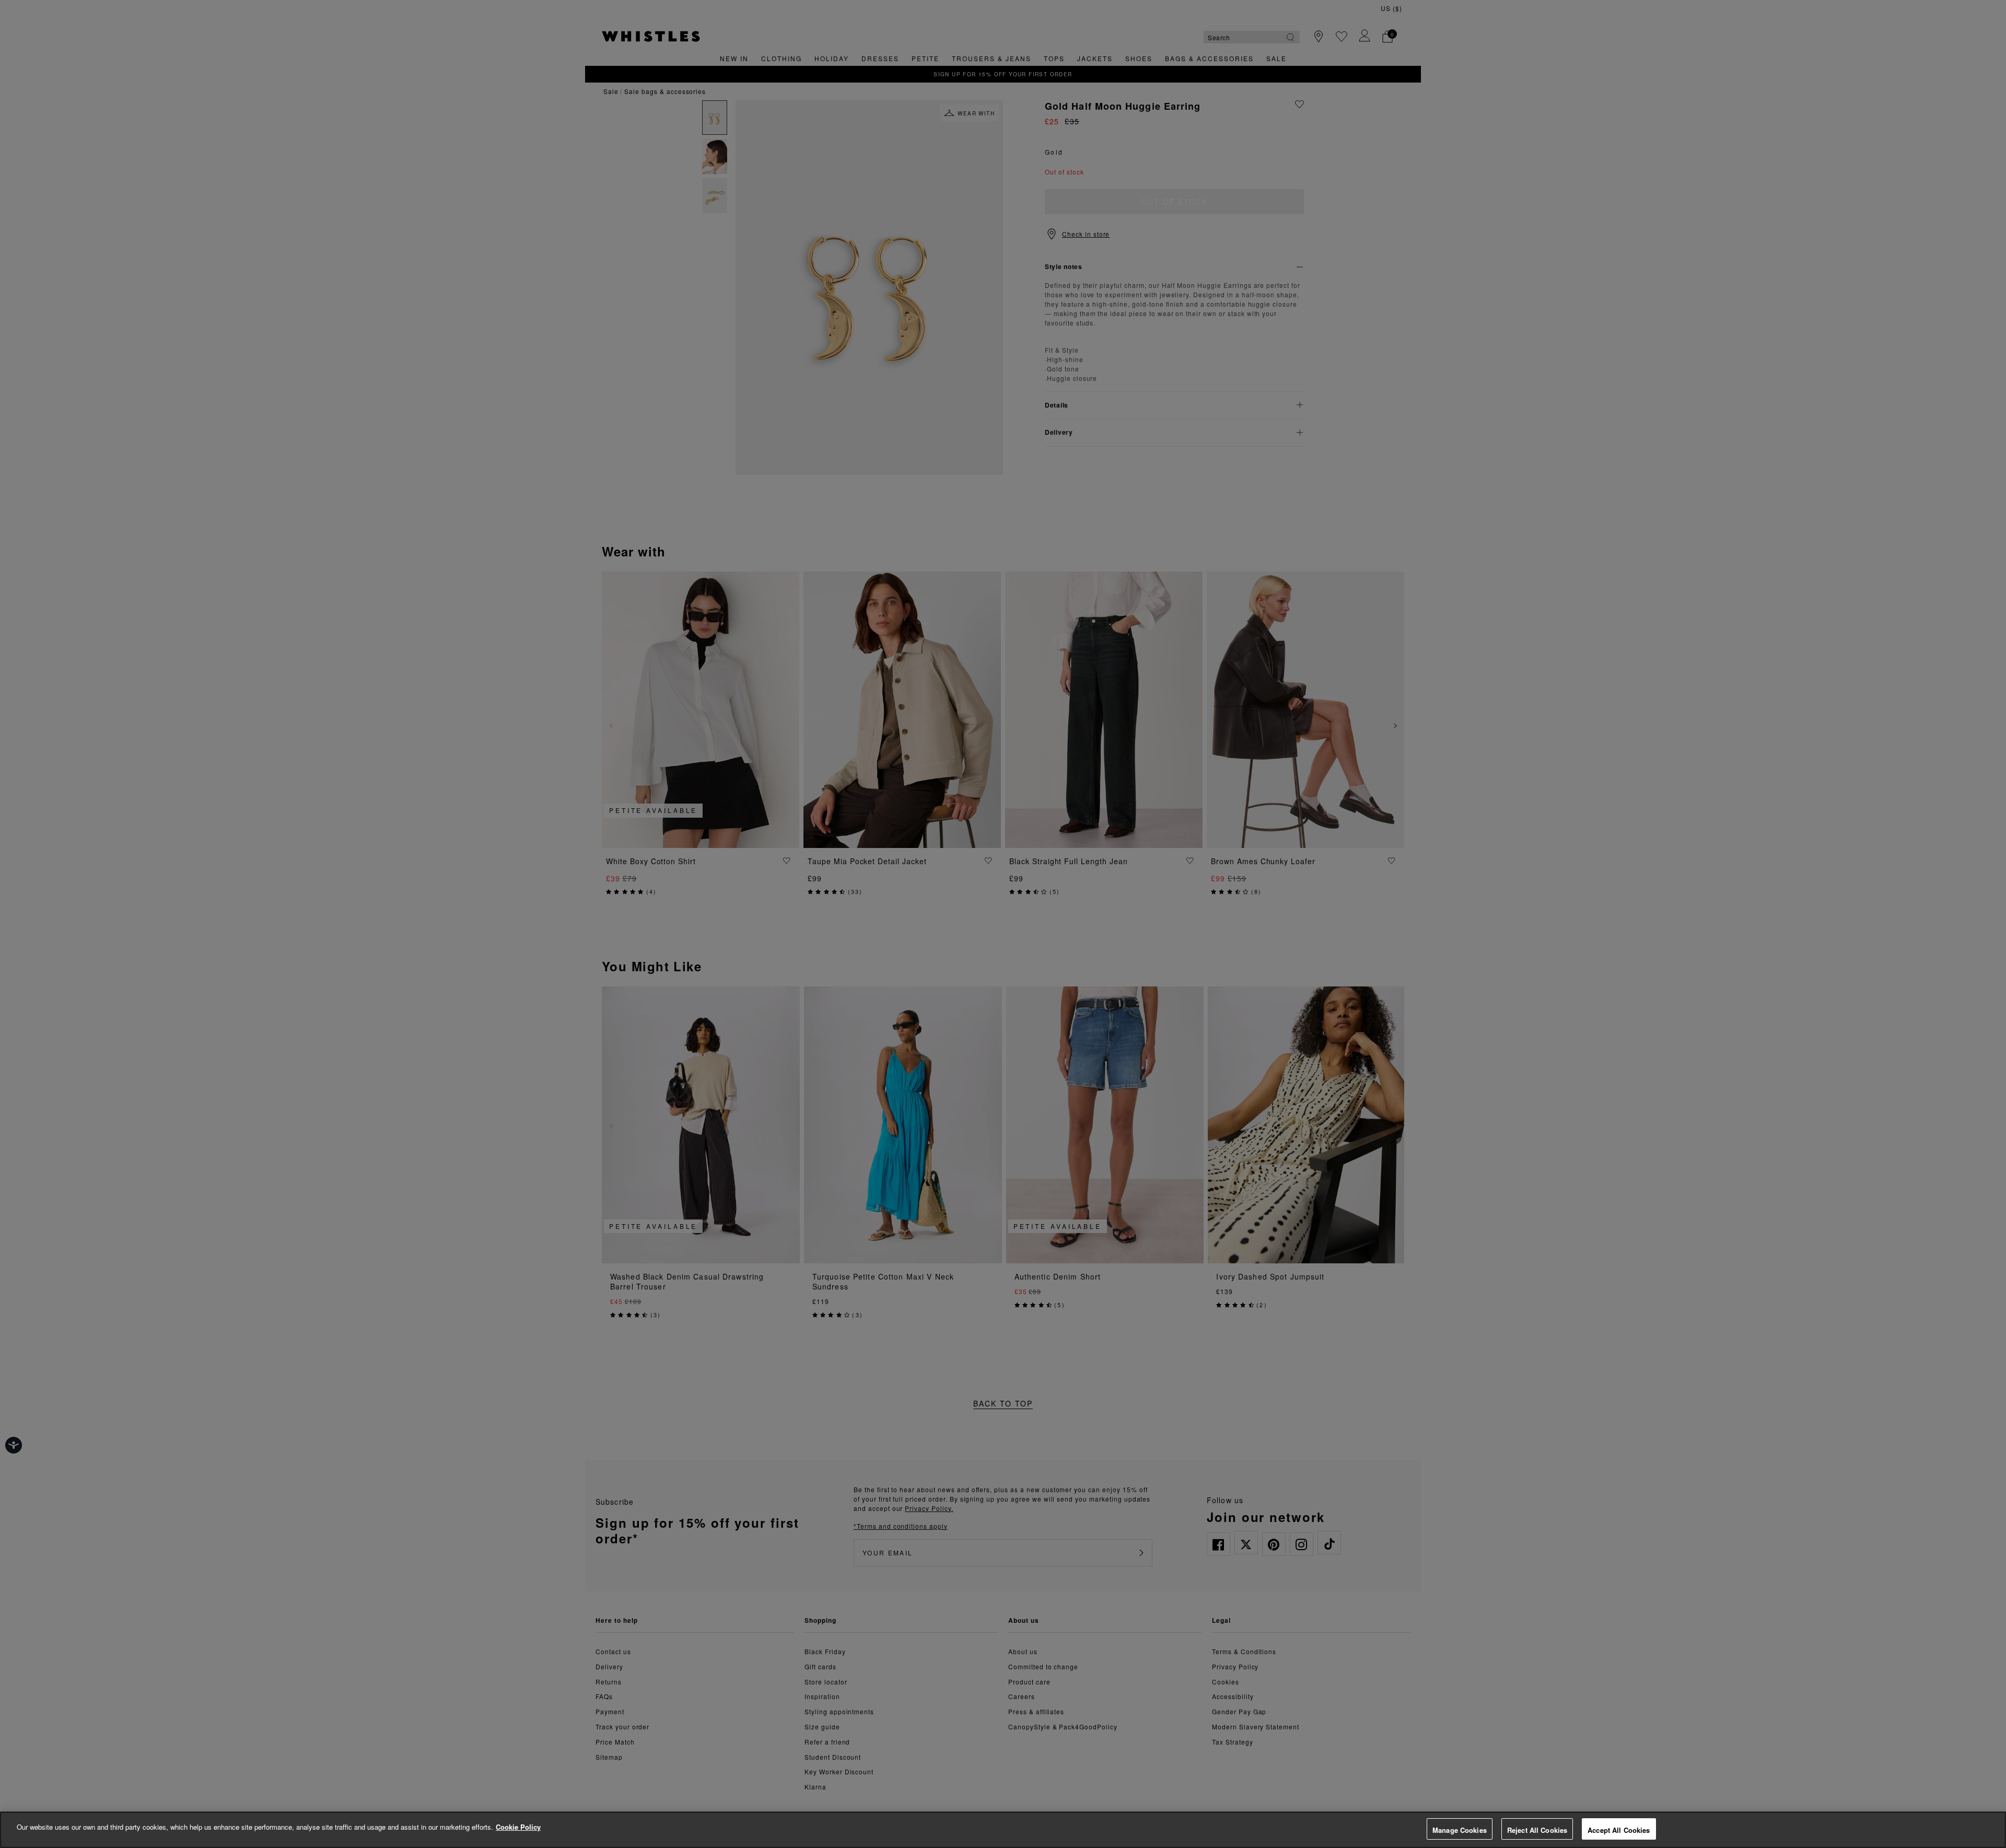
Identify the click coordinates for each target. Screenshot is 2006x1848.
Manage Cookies (1460, 1830)
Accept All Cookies (1619, 1830)
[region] (1003, 1830)
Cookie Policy (518, 1827)
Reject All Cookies (1537, 1830)
